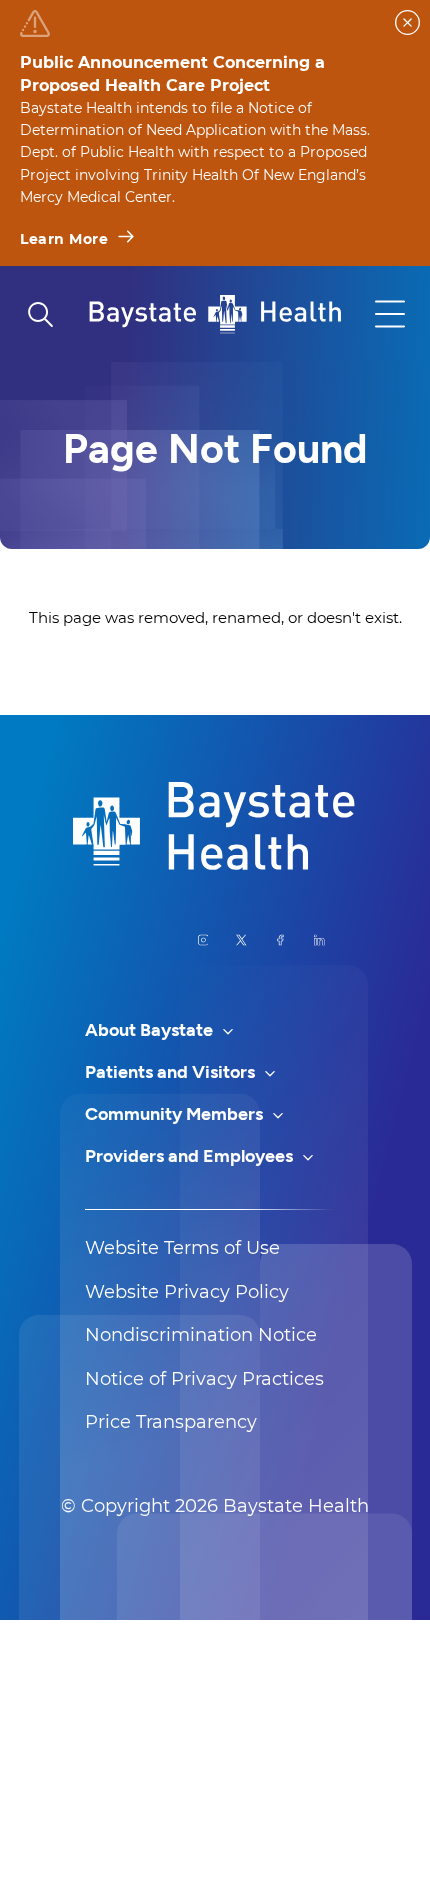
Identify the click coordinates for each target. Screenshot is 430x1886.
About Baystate (151, 1030)
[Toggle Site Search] (40, 314)
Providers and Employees (191, 1156)
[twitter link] (241, 940)
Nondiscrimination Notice (201, 1335)
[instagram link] (203, 940)
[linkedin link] (319, 940)
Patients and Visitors (172, 1072)
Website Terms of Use (182, 1248)
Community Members (176, 1114)
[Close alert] (407, 22)
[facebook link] (280, 940)
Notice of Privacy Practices (204, 1379)
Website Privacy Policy (187, 1292)
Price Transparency (171, 1422)
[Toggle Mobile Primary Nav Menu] (390, 314)
